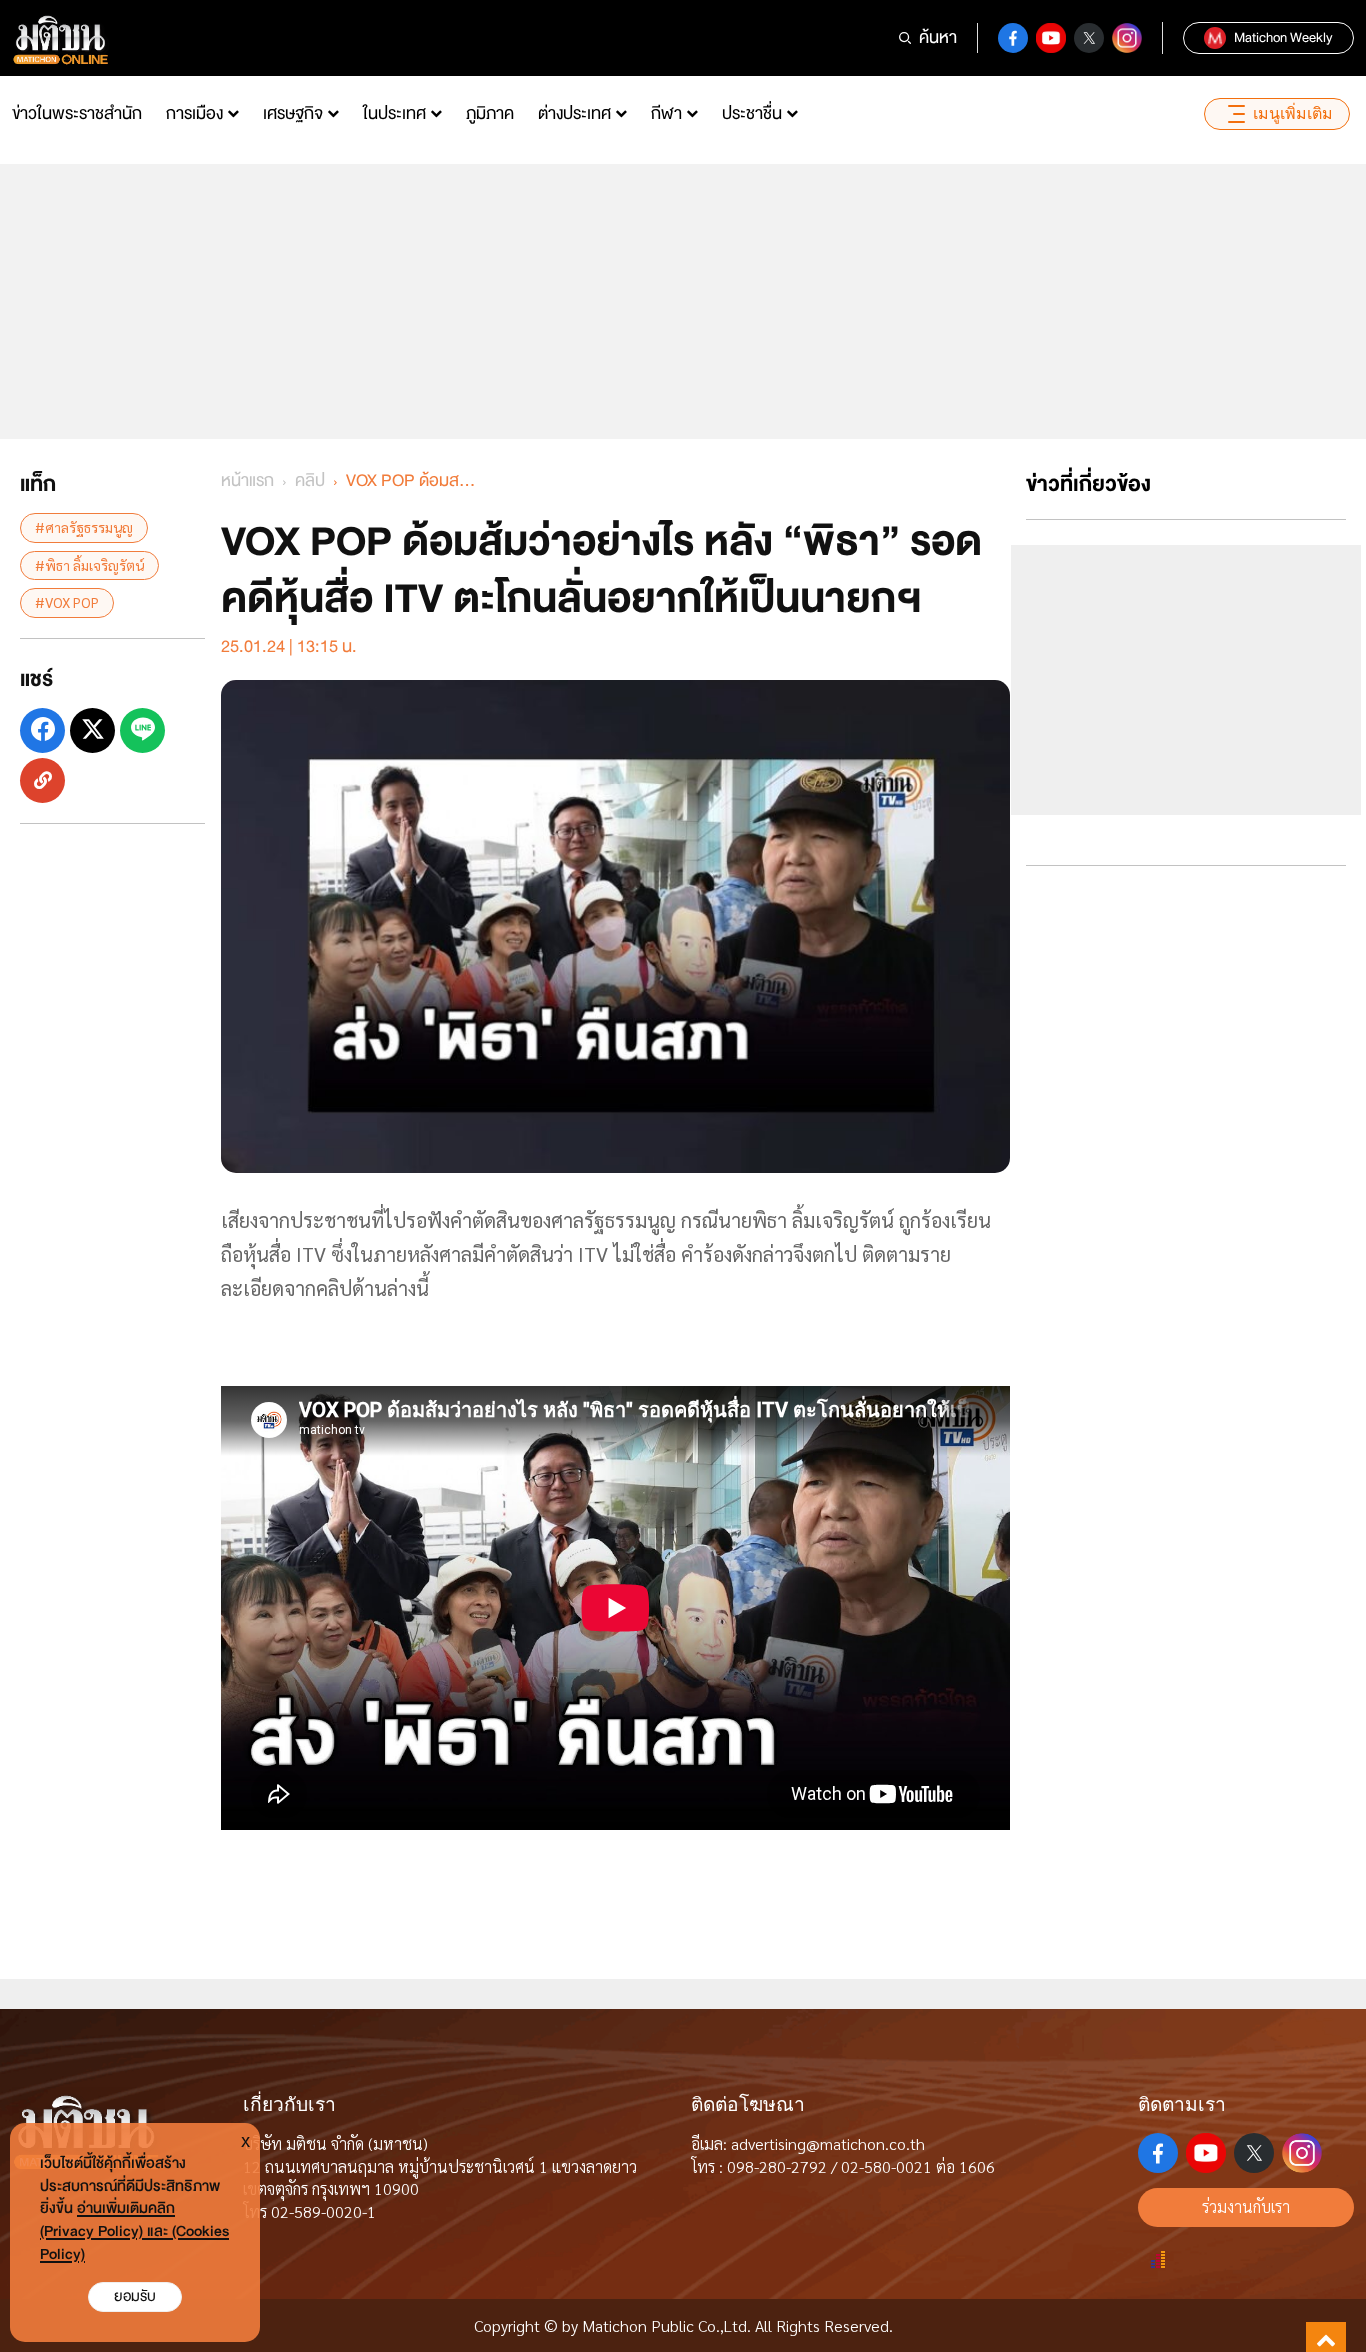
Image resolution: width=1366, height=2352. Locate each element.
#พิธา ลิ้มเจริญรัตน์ (89, 564)
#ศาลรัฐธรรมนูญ (84, 527)
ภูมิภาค (490, 113)
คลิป (310, 480)
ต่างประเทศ (574, 113)
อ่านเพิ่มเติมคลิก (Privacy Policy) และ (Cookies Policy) (134, 2231)
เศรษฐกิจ (293, 113)
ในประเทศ (394, 113)
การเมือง (194, 113)
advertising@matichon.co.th (828, 2143)
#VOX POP (67, 601)
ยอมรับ (135, 2296)
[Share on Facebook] (42, 729)
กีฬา (666, 113)
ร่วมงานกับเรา (1246, 2206)
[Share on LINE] (142, 729)
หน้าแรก (247, 480)
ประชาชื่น (752, 113)
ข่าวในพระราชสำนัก (77, 113)
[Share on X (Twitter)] (92, 729)
